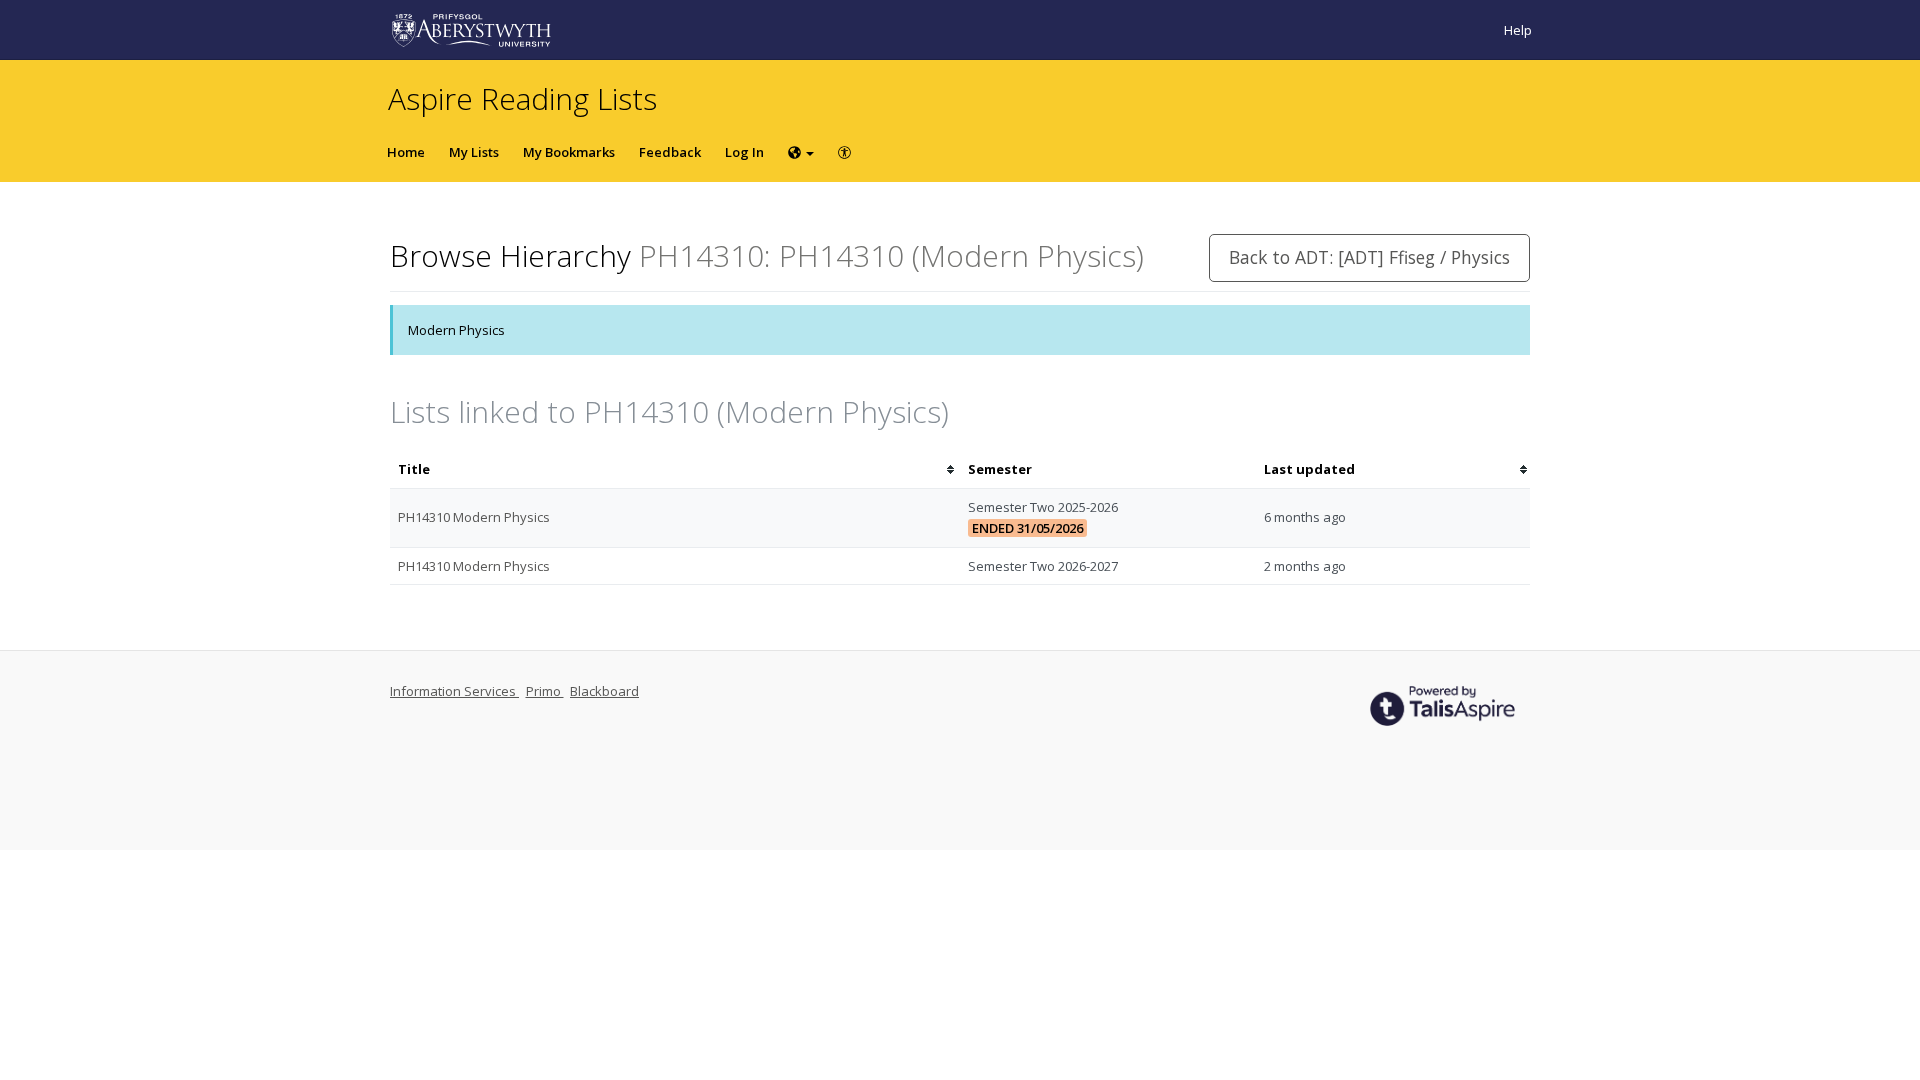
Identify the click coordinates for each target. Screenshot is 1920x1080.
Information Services (454, 691)
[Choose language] (801, 152)
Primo (545, 691)
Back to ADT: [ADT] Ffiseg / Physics (1369, 257)
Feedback (670, 152)
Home (406, 152)
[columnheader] (675, 469)
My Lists (474, 152)
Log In (744, 152)
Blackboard (604, 691)
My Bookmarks (569, 152)
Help (1518, 30)
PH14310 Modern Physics (474, 517)
